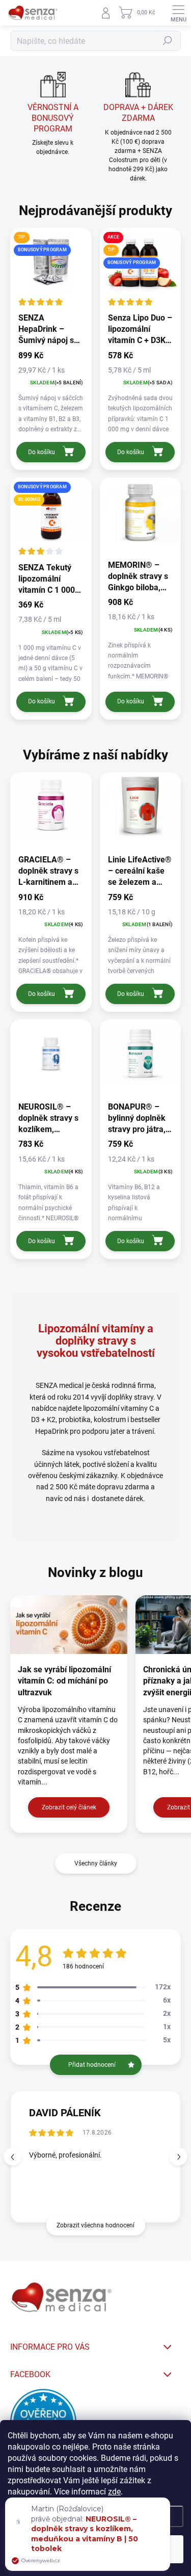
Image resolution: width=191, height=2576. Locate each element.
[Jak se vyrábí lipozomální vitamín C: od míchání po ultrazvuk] (69, 1625)
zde (114, 2492)
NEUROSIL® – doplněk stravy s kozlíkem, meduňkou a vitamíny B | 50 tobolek (85, 2534)
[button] (179, 2157)
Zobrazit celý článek (69, 1807)
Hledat (168, 41)
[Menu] (178, 13)
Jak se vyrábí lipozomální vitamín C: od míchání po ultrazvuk (64, 1681)
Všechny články (96, 1863)
